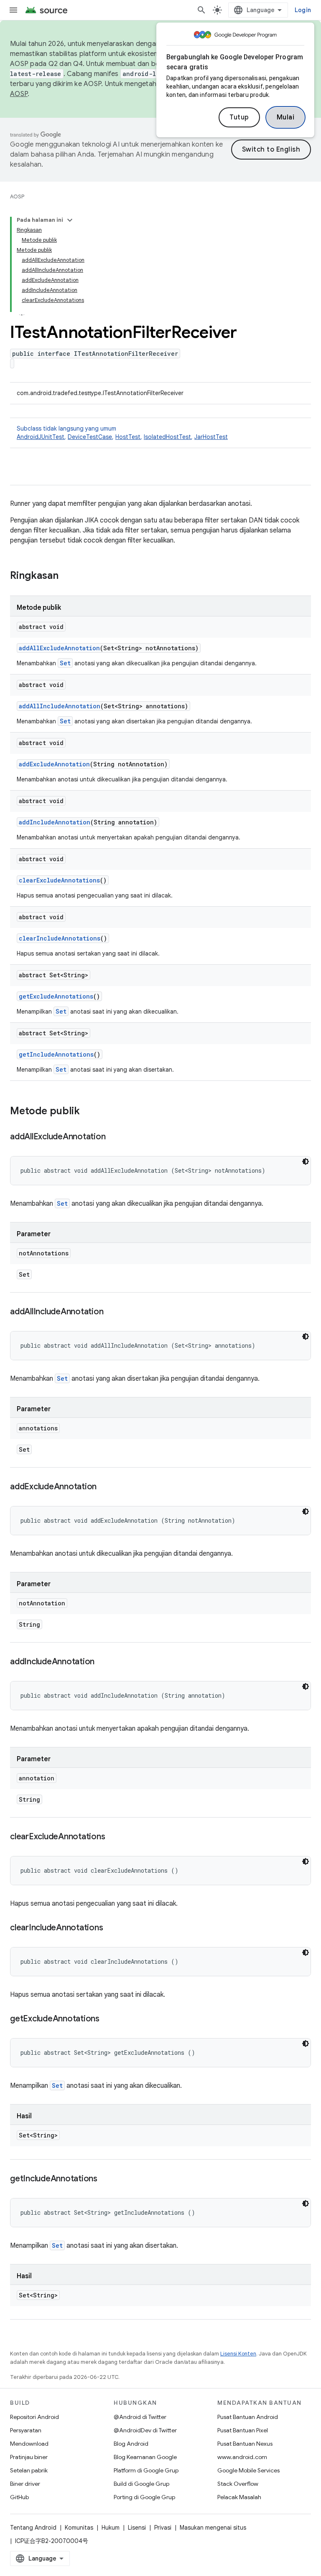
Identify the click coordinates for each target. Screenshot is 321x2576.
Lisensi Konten (238, 2354)
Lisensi (137, 2528)
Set (65, 663)
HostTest (128, 437)
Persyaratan (26, 2430)
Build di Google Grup (141, 2484)
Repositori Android (34, 2417)
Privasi (163, 2528)
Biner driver (25, 2484)
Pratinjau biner (29, 2457)
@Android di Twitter (140, 2417)
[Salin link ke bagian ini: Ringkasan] (67, 576)
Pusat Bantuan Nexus (245, 2444)
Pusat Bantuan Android (248, 2417)
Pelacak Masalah (239, 2497)
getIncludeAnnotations (56, 1054)
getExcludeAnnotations (56, 996)
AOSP (17, 196)
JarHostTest (211, 437)
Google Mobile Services (248, 2470)
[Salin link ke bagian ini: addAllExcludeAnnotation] (114, 1137)
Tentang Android (33, 2528)
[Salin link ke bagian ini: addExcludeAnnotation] (105, 1487)
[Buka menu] (13, 10)
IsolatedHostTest (167, 437)
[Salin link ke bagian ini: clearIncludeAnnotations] (111, 1928)
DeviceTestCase (90, 437)
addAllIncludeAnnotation (60, 706)
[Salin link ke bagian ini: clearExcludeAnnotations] (113, 1837)
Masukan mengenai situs (213, 2528)
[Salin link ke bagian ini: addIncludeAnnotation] (103, 1662)
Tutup (239, 117)
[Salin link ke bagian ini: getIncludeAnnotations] (106, 2179)
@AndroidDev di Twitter (145, 2430)
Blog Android (131, 2444)
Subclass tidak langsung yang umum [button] (122, 433)
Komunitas (79, 2528)
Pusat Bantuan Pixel (243, 2430)
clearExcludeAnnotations (59, 880)
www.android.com (242, 2457)
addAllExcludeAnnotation (59, 648)
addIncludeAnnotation (55, 822)
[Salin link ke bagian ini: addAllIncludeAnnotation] (112, 1312)
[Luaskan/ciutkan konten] (70, 220)
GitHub (19, 2497)
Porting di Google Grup (144, 2497)
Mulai (286, 117)
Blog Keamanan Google (145, 2457)
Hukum (111, 2528)
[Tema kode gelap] (306, 1161)
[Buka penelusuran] (201, 10)
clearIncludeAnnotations (60, 938)
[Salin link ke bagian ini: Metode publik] (88, 1112)
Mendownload (29, 2444)
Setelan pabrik (29, 2470)
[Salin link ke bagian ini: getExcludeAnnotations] (108, 2019)
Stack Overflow (238, 2484)
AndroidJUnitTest (41, 437)
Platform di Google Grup (146, 2470)
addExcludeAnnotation (54, 764)
